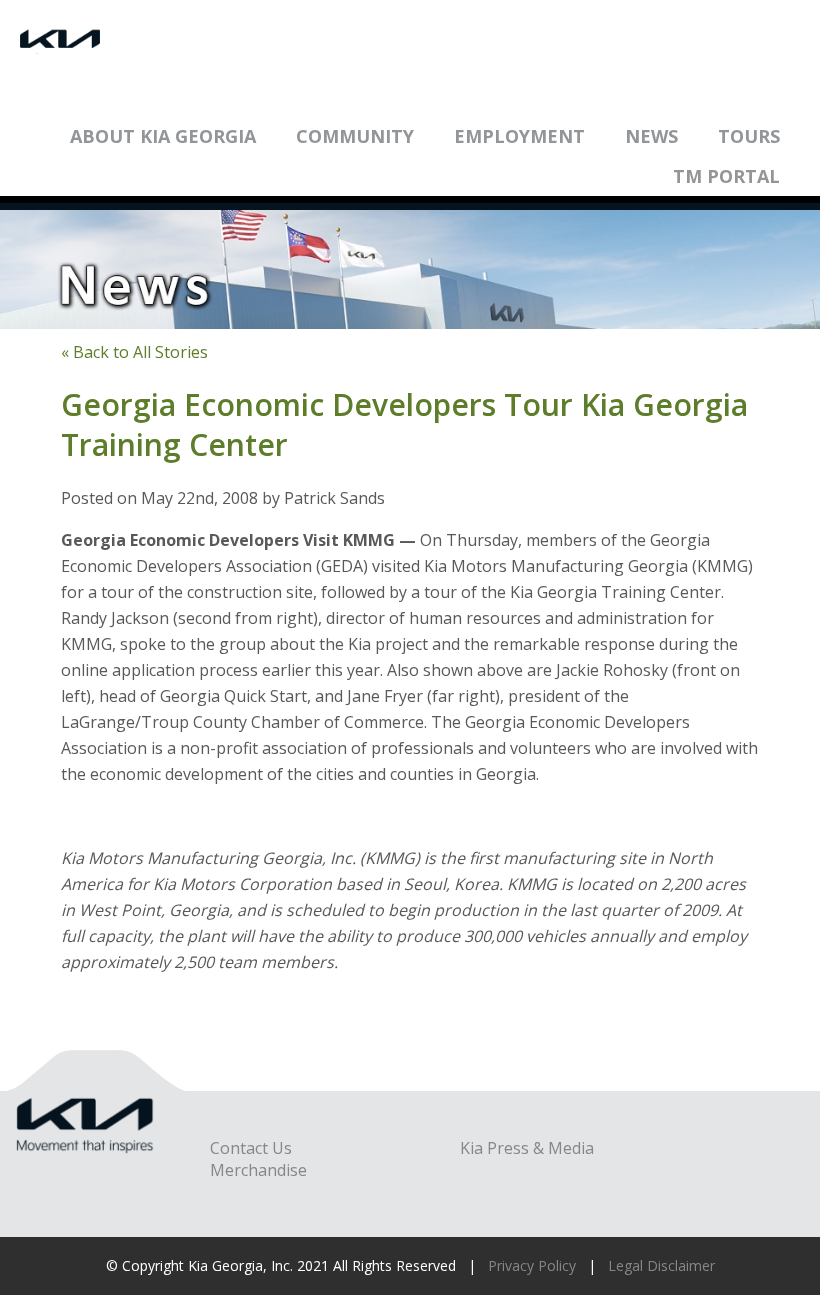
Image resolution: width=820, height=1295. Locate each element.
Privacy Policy (532, 1265)
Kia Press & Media (527, 1148)
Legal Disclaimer (661, 1265)
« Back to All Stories (134, 352)
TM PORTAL (726, 176)
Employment (519, 136)
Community (355, 136)
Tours (749, 136)
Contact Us (251, 1148)
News (651, 136)
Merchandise (258, 1170)
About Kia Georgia (163, 136)
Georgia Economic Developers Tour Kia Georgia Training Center (404, 424)
